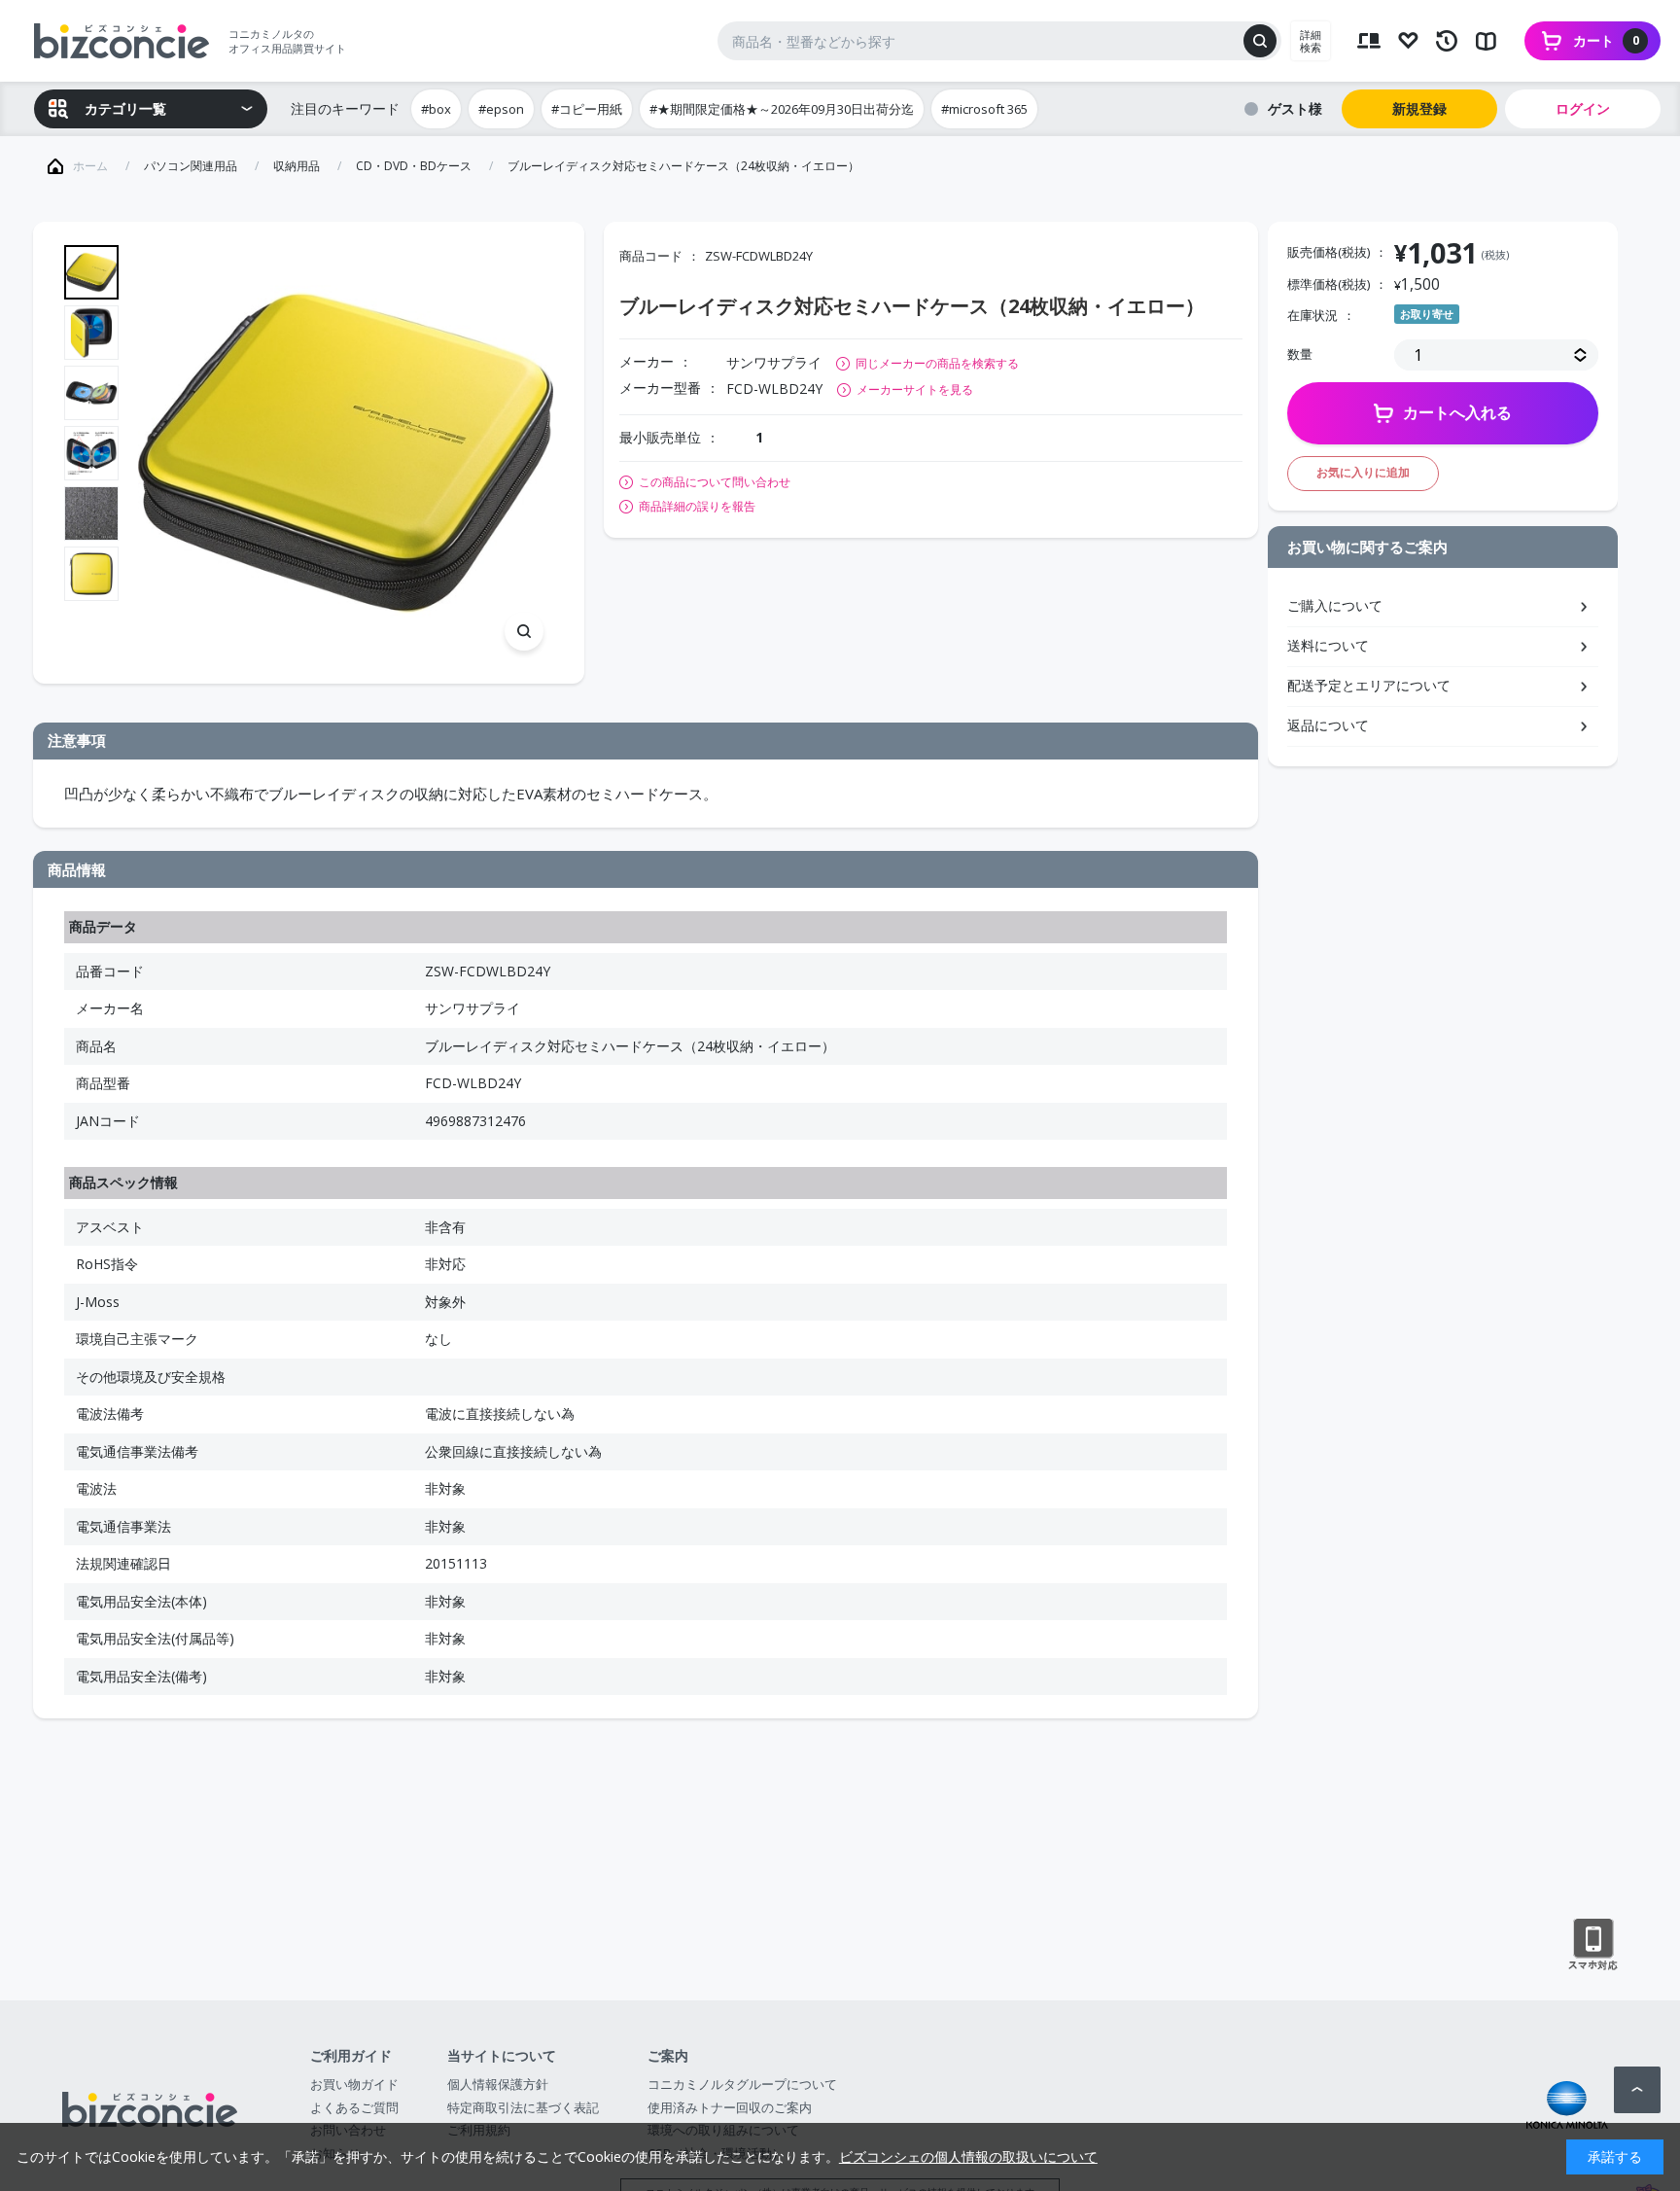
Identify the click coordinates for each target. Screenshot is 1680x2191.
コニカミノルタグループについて (742, 2084)
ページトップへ (1637, 2090)
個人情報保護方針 (498, 2084)
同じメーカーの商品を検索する (937, 363)
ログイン (1583, 108)
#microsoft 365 (984, 109)
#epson (501, 109)
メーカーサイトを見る (915, 389)
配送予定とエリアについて (1369, 685)
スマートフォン (1593, 1945)
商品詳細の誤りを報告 (697, 507)
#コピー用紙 (587, 109)
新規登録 (1419, 108)
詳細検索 (1311, 41)
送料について (1328, 645)
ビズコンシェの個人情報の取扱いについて (968, 2156)
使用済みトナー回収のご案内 (730, 2107)
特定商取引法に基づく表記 (523, 2107)
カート (1606, 40)
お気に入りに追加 (1363, 472)
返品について (1328, 725)
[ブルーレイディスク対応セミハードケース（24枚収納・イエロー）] (346, 453)
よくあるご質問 (354, 2107)
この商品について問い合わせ (715, 482)
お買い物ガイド (354, 2084)
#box (436, 109)
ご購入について (1335, 605)
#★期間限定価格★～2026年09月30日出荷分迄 (782, 109)
